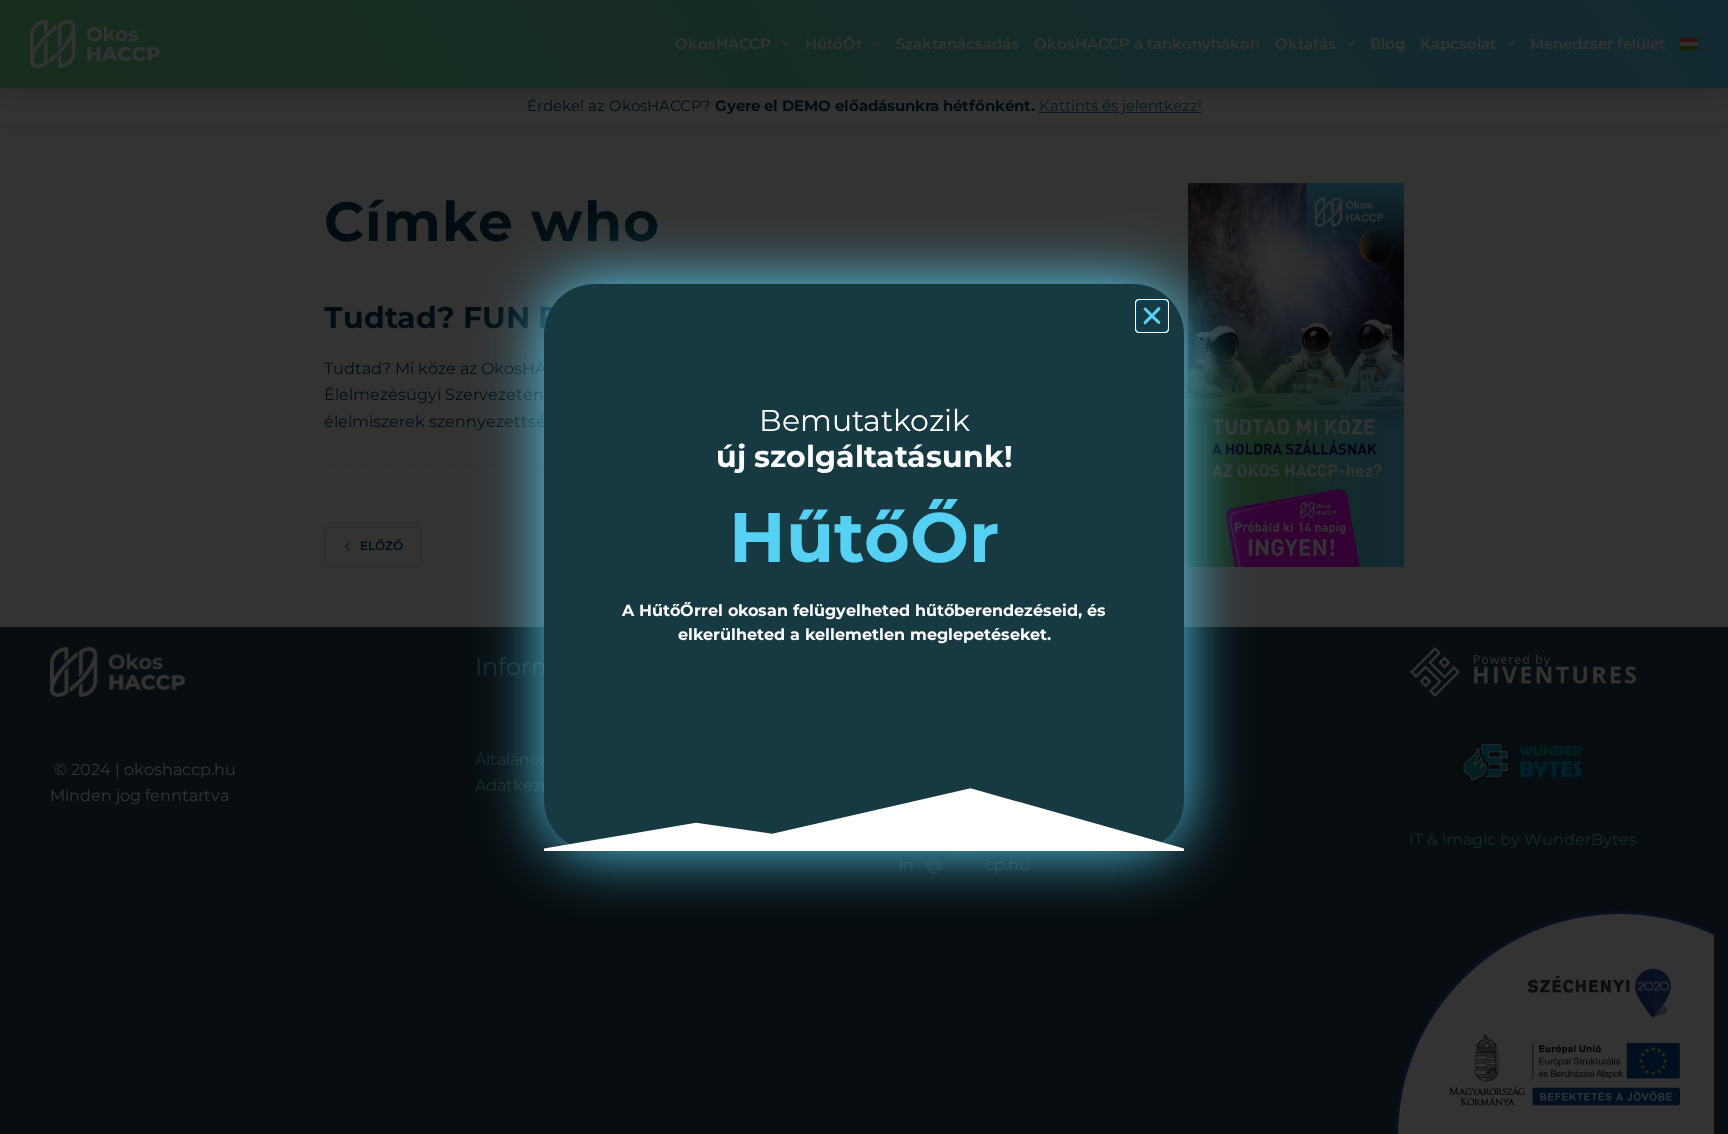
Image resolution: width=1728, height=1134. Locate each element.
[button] (1152, 316)
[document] (864, 567)
